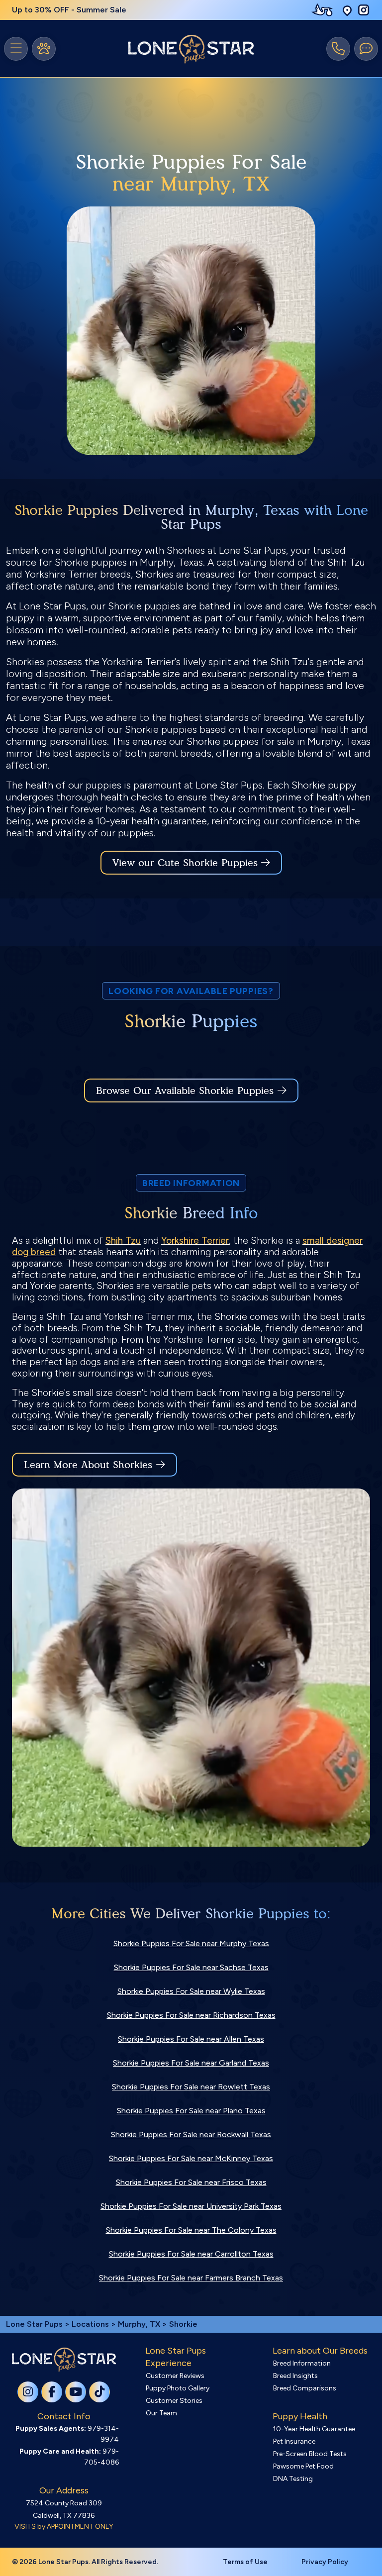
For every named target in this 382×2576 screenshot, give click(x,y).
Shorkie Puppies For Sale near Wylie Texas (191, 1991)
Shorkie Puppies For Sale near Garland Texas (191, 2063)
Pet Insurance (294, 2441)
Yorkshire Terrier (195, 1240)
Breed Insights (295, 2376)
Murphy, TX (140, 2324)
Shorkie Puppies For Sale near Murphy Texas (191, 1943)
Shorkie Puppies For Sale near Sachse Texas (191, 1967)
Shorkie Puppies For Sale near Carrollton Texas (191, 2254)
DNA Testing (293, 2479)
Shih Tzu (123, 1240)
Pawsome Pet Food (303, 2466)
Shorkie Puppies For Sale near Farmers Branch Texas (191, 2278)
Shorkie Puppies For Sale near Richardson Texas (191, 2015)
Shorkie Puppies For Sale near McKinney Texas (191, 2158)
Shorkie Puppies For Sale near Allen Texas (191, 2039)
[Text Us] (366, 49)
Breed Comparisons (305, 2388)
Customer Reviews (175, 2376)
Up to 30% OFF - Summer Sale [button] (69, 10)
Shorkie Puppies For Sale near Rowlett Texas (191, 2087)
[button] (347, 10)
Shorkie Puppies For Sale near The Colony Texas (191, 2230)
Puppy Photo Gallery (178, 2388)
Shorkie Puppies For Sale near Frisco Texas (191, 2182)
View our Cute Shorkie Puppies (187, 863)
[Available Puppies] (44, 49)
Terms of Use (245, 2562)
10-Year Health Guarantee (314, 2429)
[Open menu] (16, 49)
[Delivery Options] (324, 10)
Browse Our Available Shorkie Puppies (185, 1090)
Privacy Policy (325, 2562)
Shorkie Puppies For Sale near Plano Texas (191, 2111)
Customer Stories (174, 2401)
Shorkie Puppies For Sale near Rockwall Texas (191, 2134)
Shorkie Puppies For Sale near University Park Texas (191, 2206)
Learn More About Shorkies (88, 1465)
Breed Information (302, 2363)
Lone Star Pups (34, 2324)
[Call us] (338, 49)
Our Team (161, 2413)
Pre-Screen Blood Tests (310, 2454)
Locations (90, 2324)
